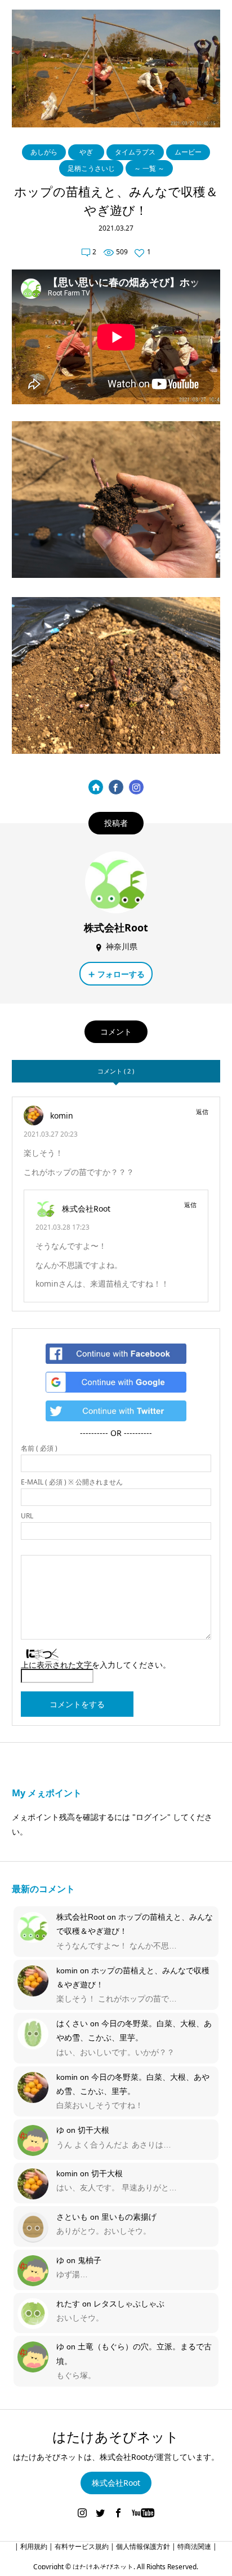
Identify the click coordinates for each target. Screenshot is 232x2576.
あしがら (44, 152)
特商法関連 (194, 2546)
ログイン (151, 1817)
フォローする (121, 974)
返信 (202, 1112)
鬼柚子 (90, 2260)
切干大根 (93, 2130)
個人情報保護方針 (143, 2546)
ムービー (188, 152)
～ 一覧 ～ (149, 168)
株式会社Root (81, 1917)
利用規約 (34, 2546)
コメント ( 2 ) (116, 1071)
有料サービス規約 (82, 2546)
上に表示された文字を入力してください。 (96, 1665)
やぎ (86, 152)
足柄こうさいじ (91, 168)
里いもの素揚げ (129, 2217)
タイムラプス (135, 152)
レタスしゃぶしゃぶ (129, 2304)
